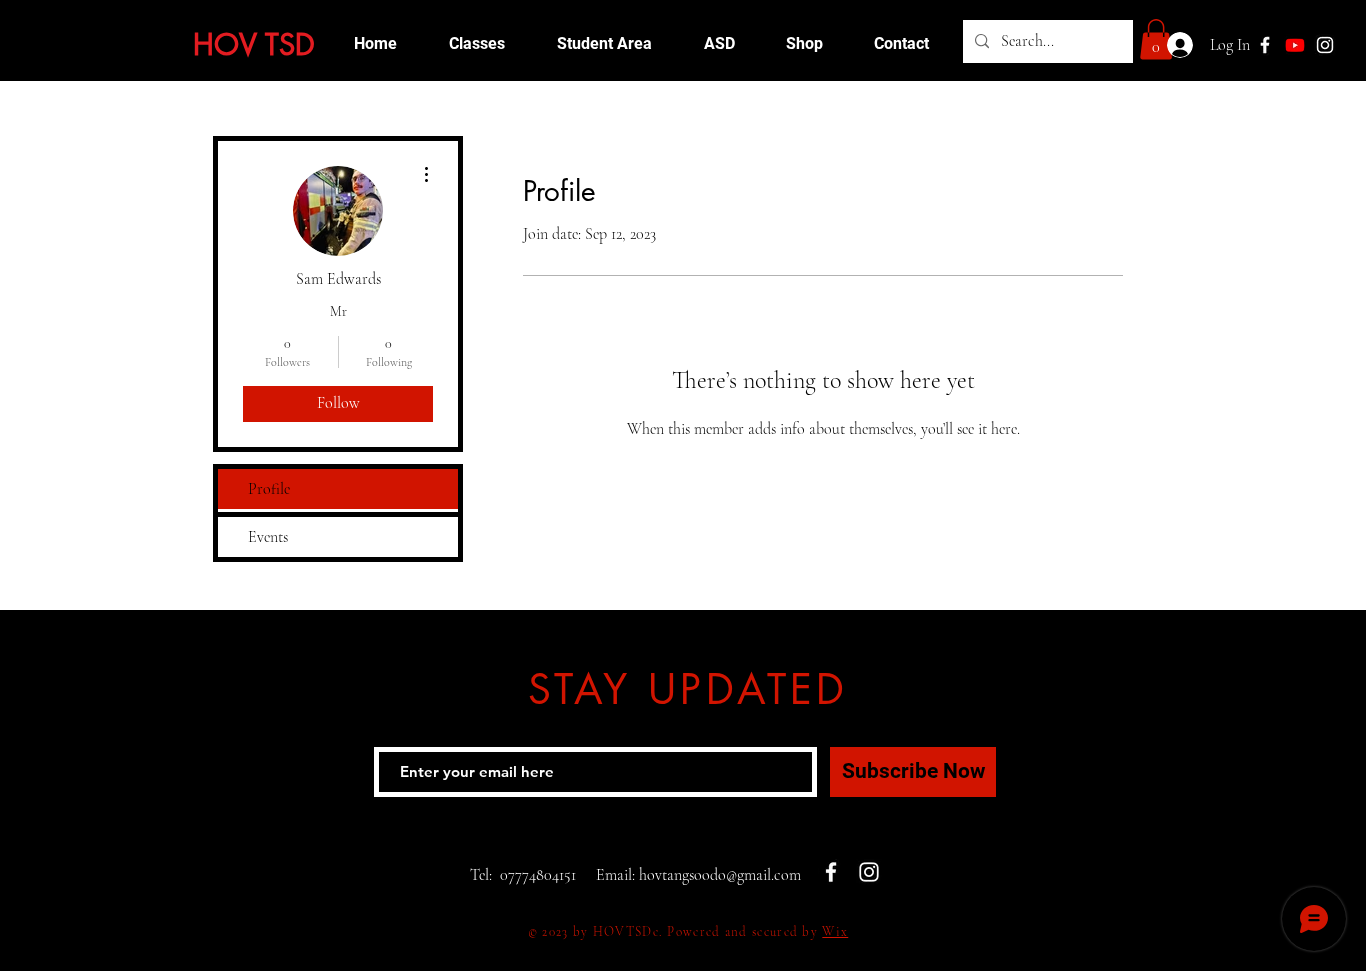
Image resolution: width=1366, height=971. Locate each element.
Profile (269, 489)
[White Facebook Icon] (831, 872)
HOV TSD (254, 44)
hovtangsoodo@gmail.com (720, 875)
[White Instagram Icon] (1325, 45)
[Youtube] (1295, 45)
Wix (835, 932)
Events (268, 537)
